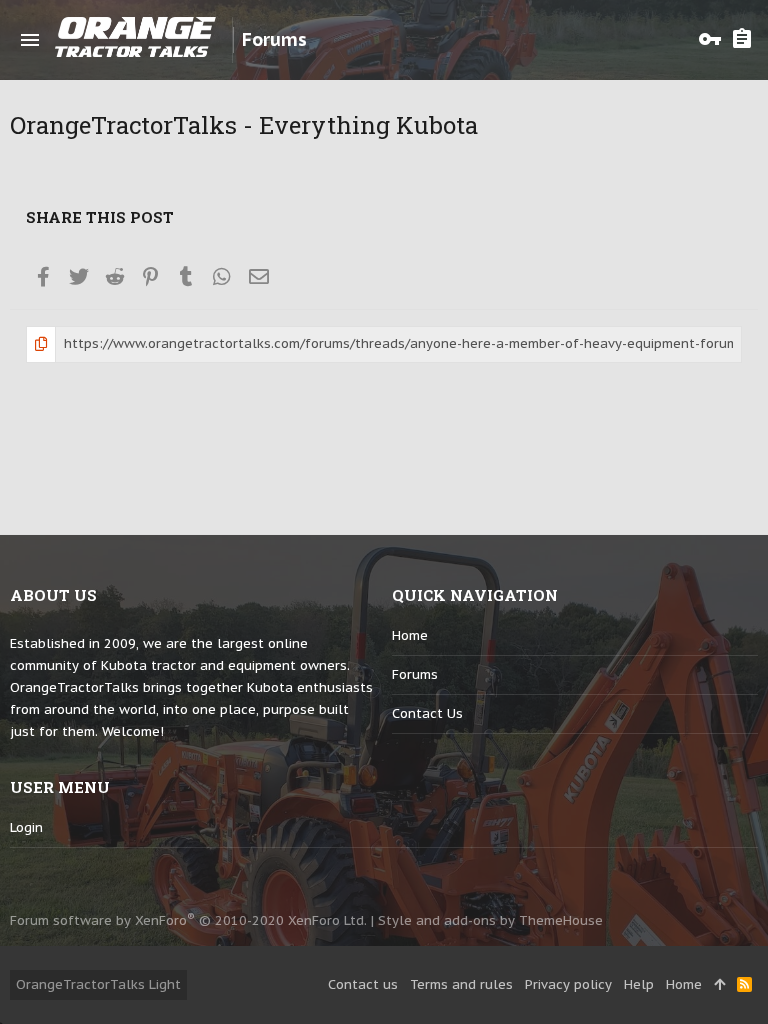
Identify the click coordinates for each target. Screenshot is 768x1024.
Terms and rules (461, 984)
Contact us (427, 713)
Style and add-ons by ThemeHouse (490, 920)
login (26, 827)
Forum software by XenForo (188, 920)
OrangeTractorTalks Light (98, 984)
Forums (415, 674)
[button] (30, 40)
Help (639, 984)
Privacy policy (568, 984)
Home (410, 635)
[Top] (719, 985)
